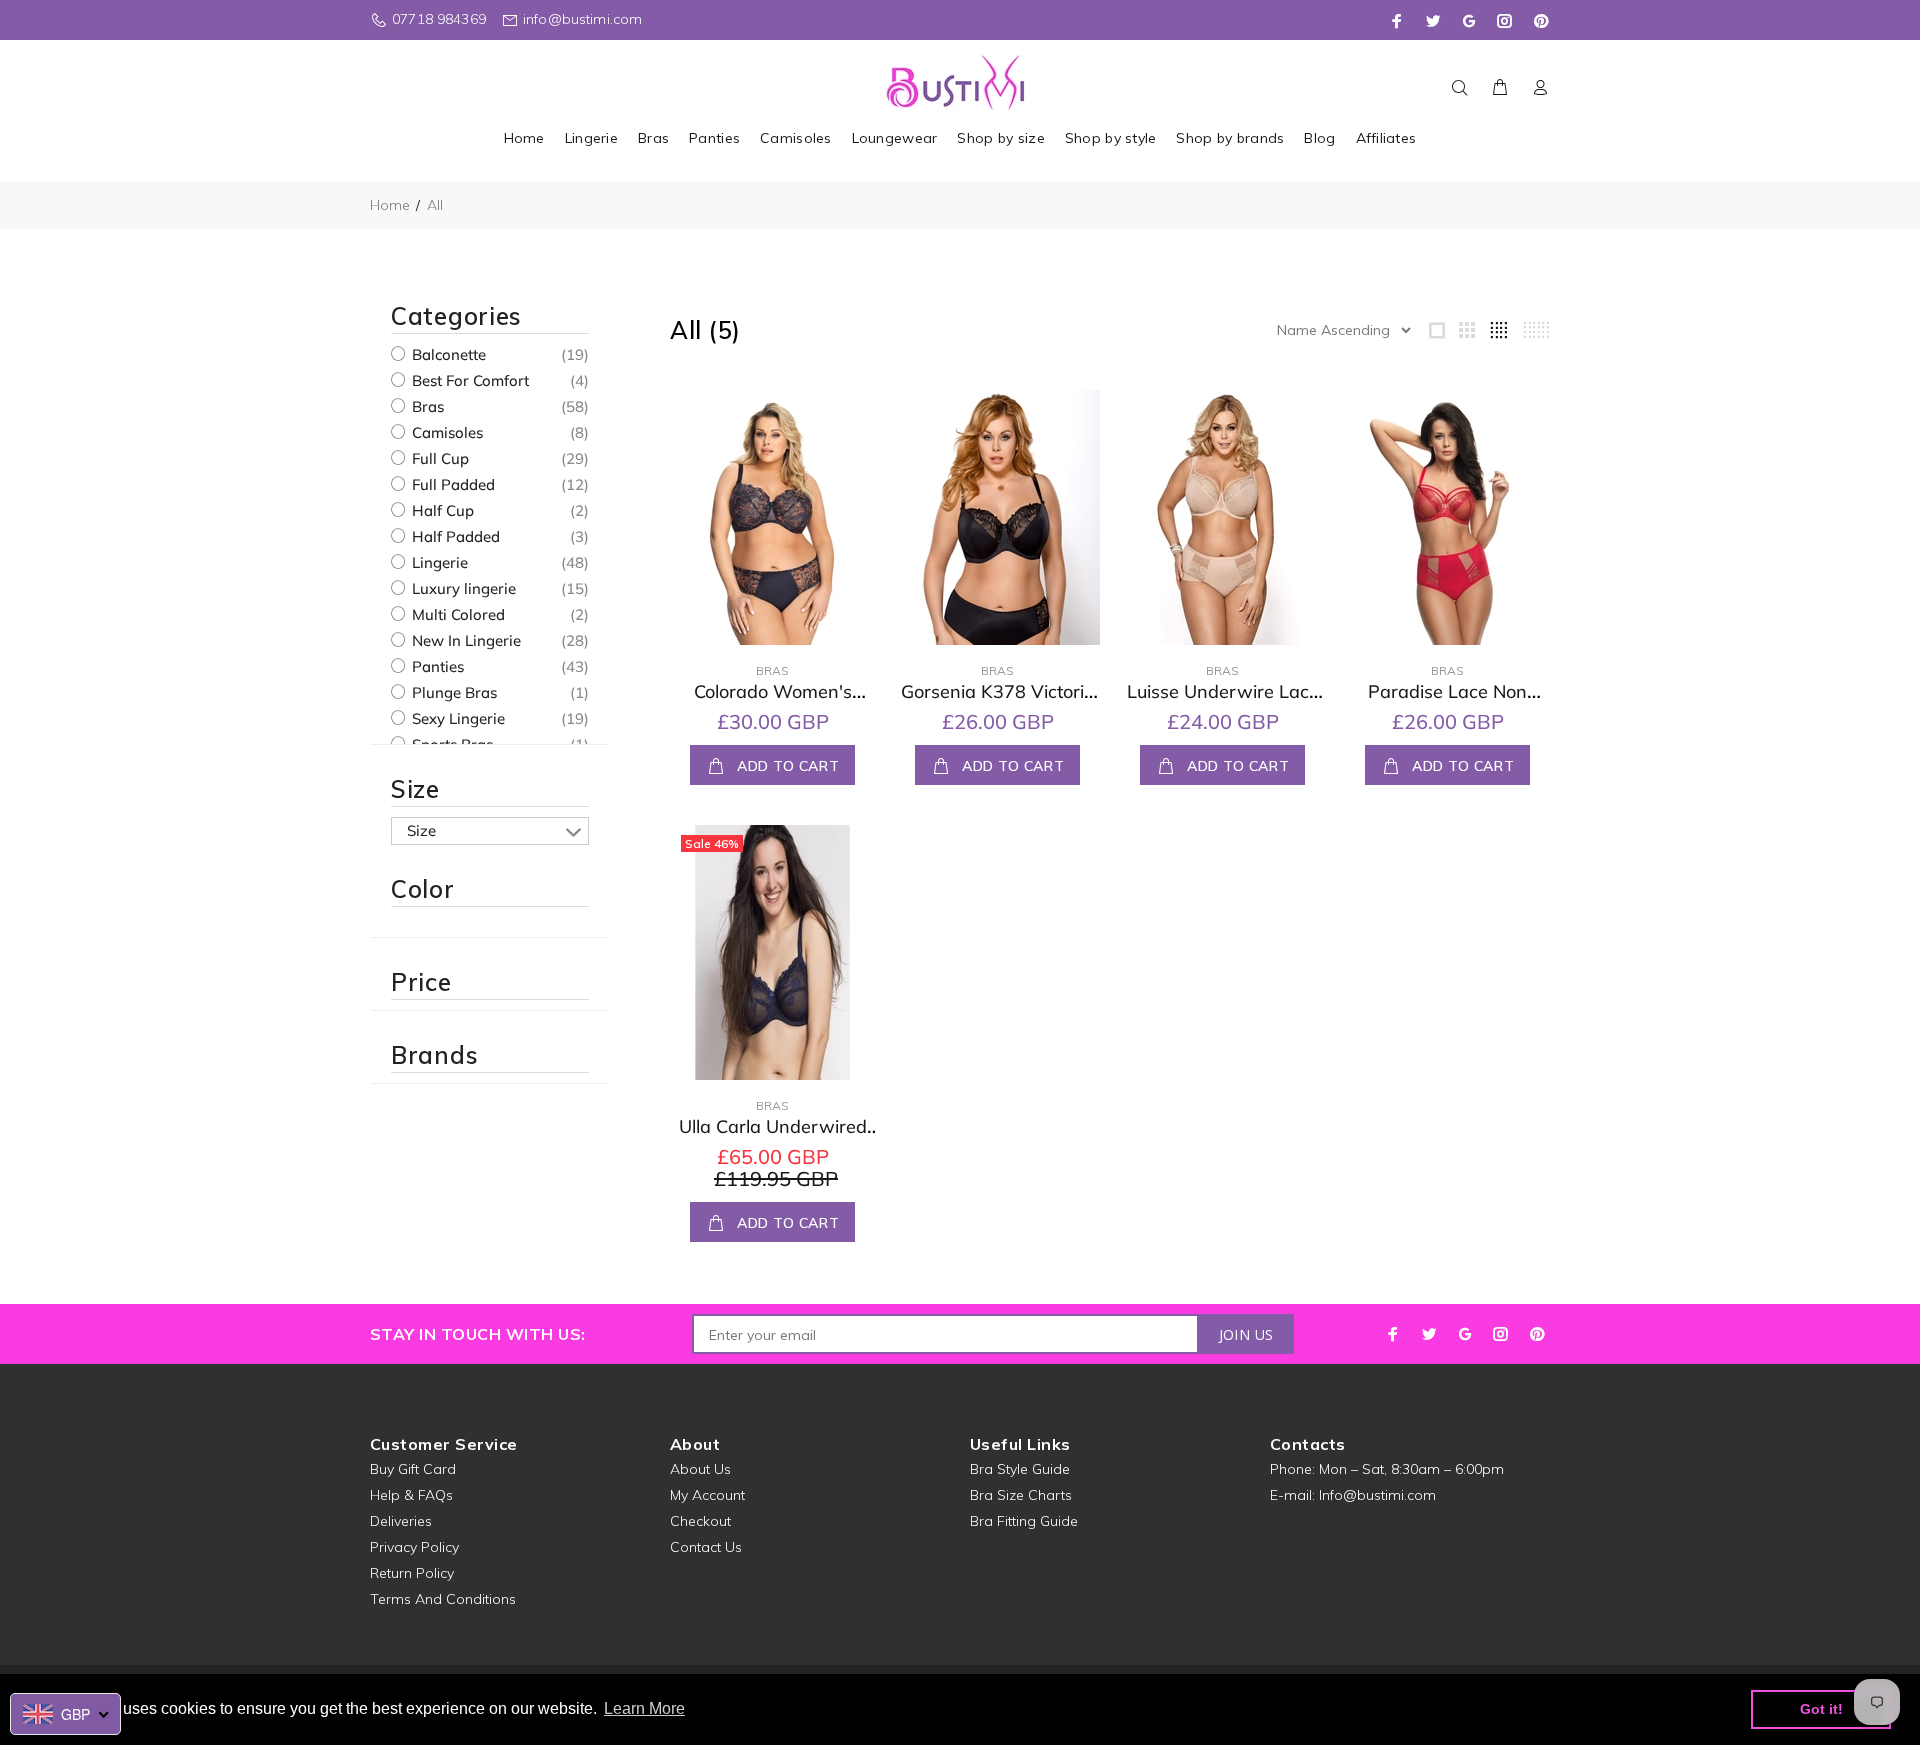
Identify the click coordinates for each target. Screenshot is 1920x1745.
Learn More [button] (644, 1708)
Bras (426, 406)
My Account (707, 1495)
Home (390, 205)
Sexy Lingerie (456, 718)
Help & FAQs (411, 1495)
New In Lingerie (464, 640)
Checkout (700, 1521)
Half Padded (454, 536)
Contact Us (706, 1547)
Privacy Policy (414, 1547)
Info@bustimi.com (1377, 1495)
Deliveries (401, 1521)
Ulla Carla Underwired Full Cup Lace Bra (773, 1138)
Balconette (447, 354)
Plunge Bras (452, 692)
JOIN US (1246, 1334)
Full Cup (438, 458)
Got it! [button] (1821, 1709)
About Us (700, 1469)
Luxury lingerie (462, 588)
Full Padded (451, 484)
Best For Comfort (468, 380)
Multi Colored (456, 614)
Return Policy (412, 1573)
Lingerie (438, 562)
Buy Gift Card (413, 1469)
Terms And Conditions (443, 1599)
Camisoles (445, 432)
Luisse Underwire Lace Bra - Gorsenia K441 (1223, 703)
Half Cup (441, 510)
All (435, 205)
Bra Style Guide (1020, 1469)
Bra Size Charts (1021, 1495)
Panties (436, 666)
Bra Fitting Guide (1024, 1521)
